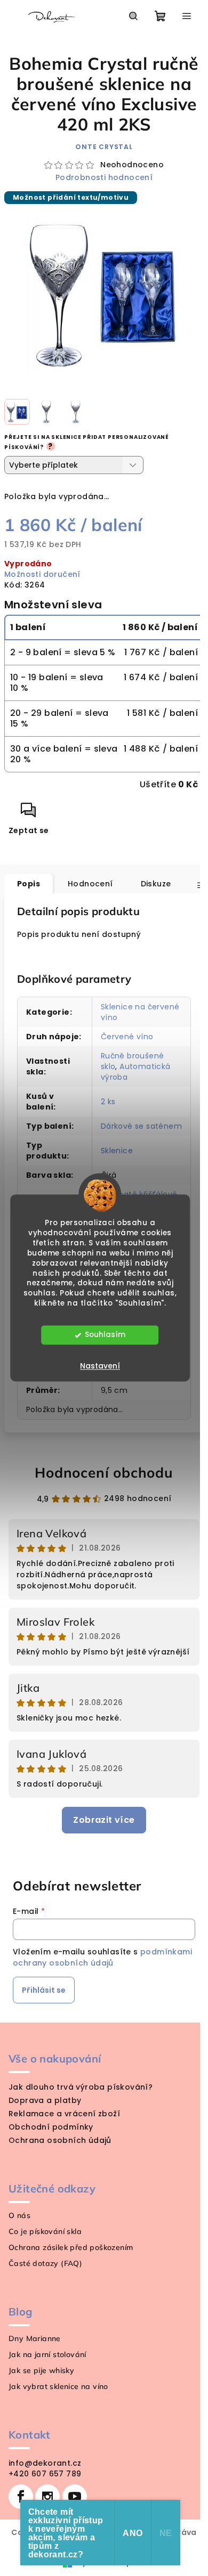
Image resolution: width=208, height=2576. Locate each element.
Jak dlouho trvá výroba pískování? (81, 2087)
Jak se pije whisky (41, 2370)
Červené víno (127, 1037)
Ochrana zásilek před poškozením (71, 2247)
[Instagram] (47, 2497)
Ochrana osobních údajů (60, 2140)
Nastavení (100, 1366)
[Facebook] (21, 2497)
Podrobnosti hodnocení (104, 178)
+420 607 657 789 (45, 2474)
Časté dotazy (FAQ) (45, 2263)
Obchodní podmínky (51, 2127)
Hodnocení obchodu (104, 1473)
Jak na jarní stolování (47, 2354)
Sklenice (117, 1151)
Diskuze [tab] (156, 884)
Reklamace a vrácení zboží (64, 2114)
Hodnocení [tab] (90, 884)
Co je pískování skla (45, 2231)
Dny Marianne (35, 2338)
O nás (19, 2215)
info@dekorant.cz (45, 2463)
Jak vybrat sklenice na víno (58, 2386)
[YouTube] (75, 2497)
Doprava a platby (45, 2100)
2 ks (108, 1102)
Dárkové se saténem (141, 1126)
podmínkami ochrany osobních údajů (102, 1957)
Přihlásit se (44, 1990)
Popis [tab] (29, 884)
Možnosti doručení (42, 574)
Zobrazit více (104, 1820)
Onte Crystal (104, 147)
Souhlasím (105, 1335)
